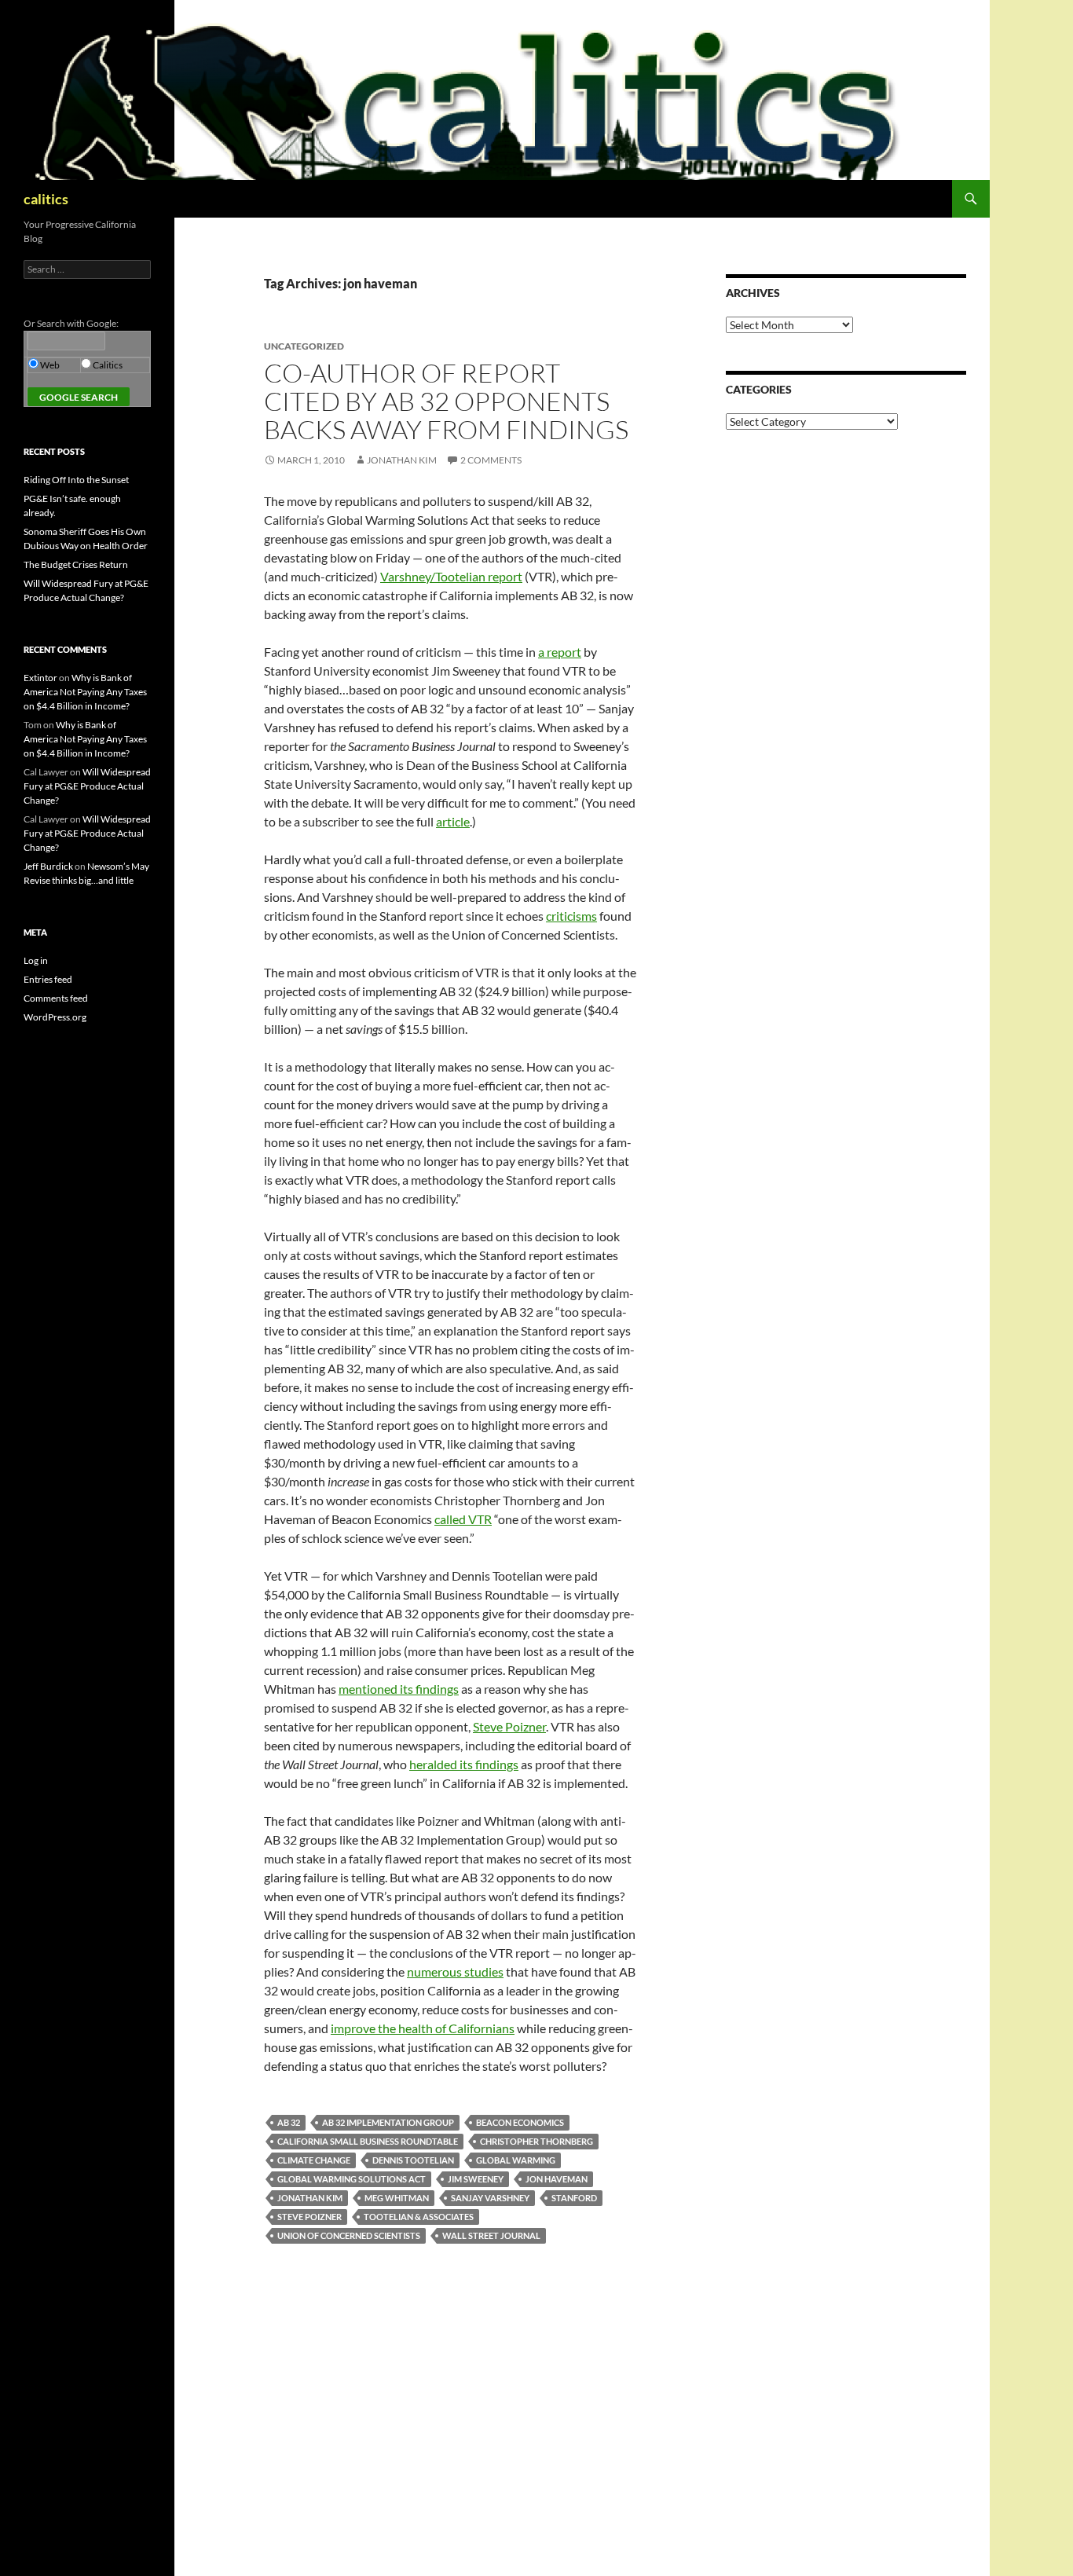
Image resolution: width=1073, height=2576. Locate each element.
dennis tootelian (413, 2160)
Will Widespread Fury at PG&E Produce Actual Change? (87, 786)
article (453, 821)
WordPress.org (55, 1017)
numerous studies (455, 1971)
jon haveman (557, 2179)
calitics (46, 199)
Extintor (40, 678)
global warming (516, 2160)
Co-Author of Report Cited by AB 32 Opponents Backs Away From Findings (446, 401)
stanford (574, 2198)
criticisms (571, 916)
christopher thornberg (536, 2141)
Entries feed (48, 979)
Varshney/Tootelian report (451, 576)
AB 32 (289, 2122)
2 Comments (491, 460)
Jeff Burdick (48, 866)
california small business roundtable (368, 2141)
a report (560, 652)
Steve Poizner (509, 1726)
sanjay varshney (490, 2198)
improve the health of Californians (423, 2028)
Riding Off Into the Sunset (76, 480)
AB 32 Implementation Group (388, 2122)
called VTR (463, 1519)
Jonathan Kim (402, 460)
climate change (314, 2160)
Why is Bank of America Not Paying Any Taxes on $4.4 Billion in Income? (85, 692)
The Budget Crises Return (76, 564)
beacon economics (520, 2122)
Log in (36, 960)
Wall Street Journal (491, 2235)
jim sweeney (476, 2179)
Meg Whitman (397, 2198)
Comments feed (56, 998)
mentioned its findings (399, 1689)
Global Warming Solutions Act (352, 2179)
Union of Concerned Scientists (349, 2235)
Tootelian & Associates (419, 2217)
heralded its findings (464, 1764)
